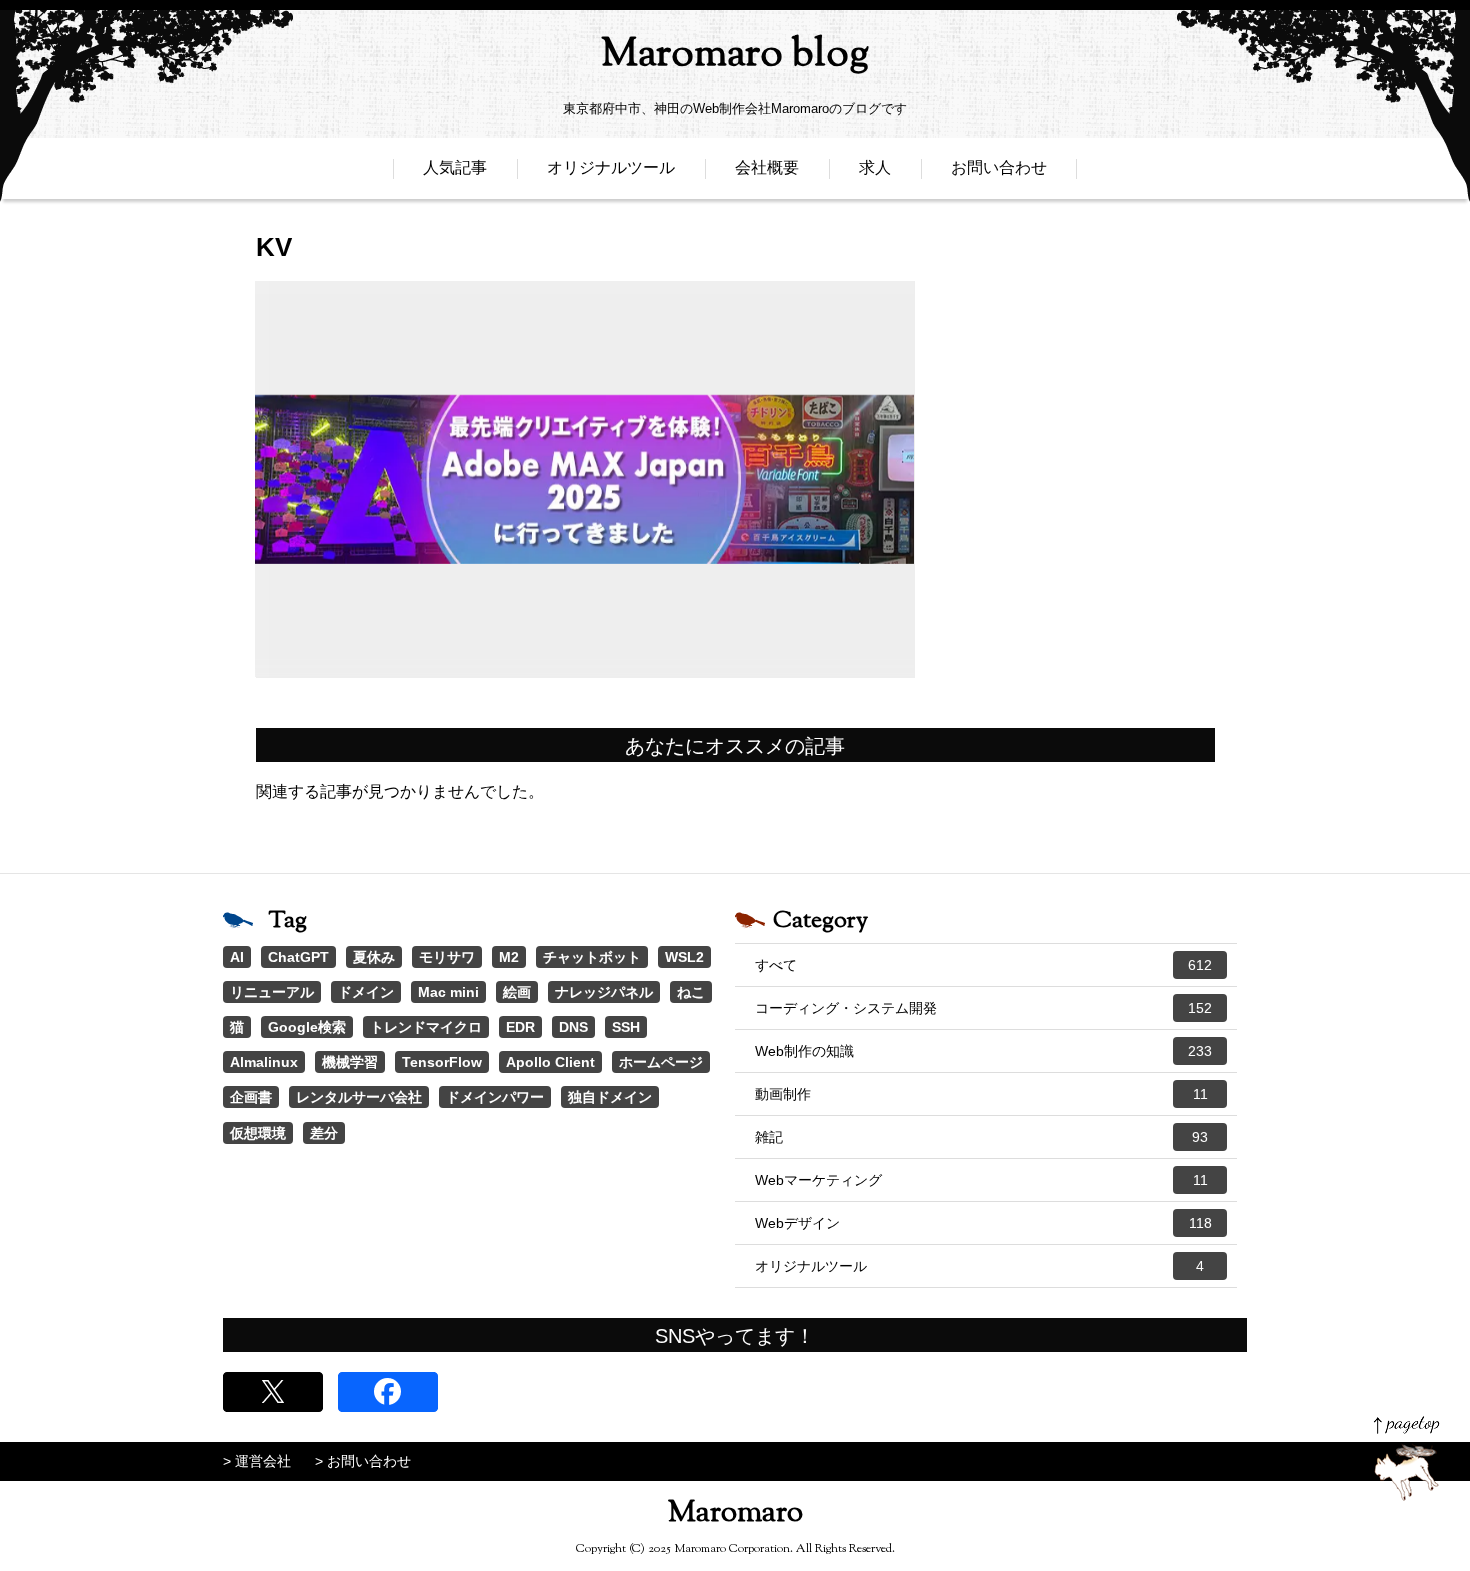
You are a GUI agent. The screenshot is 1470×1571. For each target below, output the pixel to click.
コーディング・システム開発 (983, 1008)
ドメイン (366, 992)
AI (237, 957)
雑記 (981, 1137)
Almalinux (264, 1062)
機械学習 (350, 1062)
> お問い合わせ (363, 1461)
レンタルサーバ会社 (359, 1097)
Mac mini (448, 992)
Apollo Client (550, 1062)
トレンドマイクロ (426, 1027)
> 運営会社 (257, 1461)
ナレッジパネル (604, 992)
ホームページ (661, 1062)
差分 (324, 1133)
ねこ (691, 992)
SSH (626, 1027)
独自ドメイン (610, 1097)
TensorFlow (442, 1062)
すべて (983, 965)
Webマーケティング (981, 1180)
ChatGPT (298, 957)
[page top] (1406, 1458)
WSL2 (684, 957)
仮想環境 (258, 1133)
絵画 (517, 992)
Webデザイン (983, 1223)
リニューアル (272, 992)
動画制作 (981, 1094)
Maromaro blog (735, 55)
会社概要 (767, 167)
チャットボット (592, 957)
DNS (573, 1027)
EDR (520, 1027)
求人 (875, 167)
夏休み (374, 957)
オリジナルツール (611, 167)
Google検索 (307, 1027)
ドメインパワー (495, 1097)
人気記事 (455, 167)
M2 (509, 957)
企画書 (251, 1097)
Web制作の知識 (983, 1051)
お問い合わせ (999, 167)
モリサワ (447, 957)
